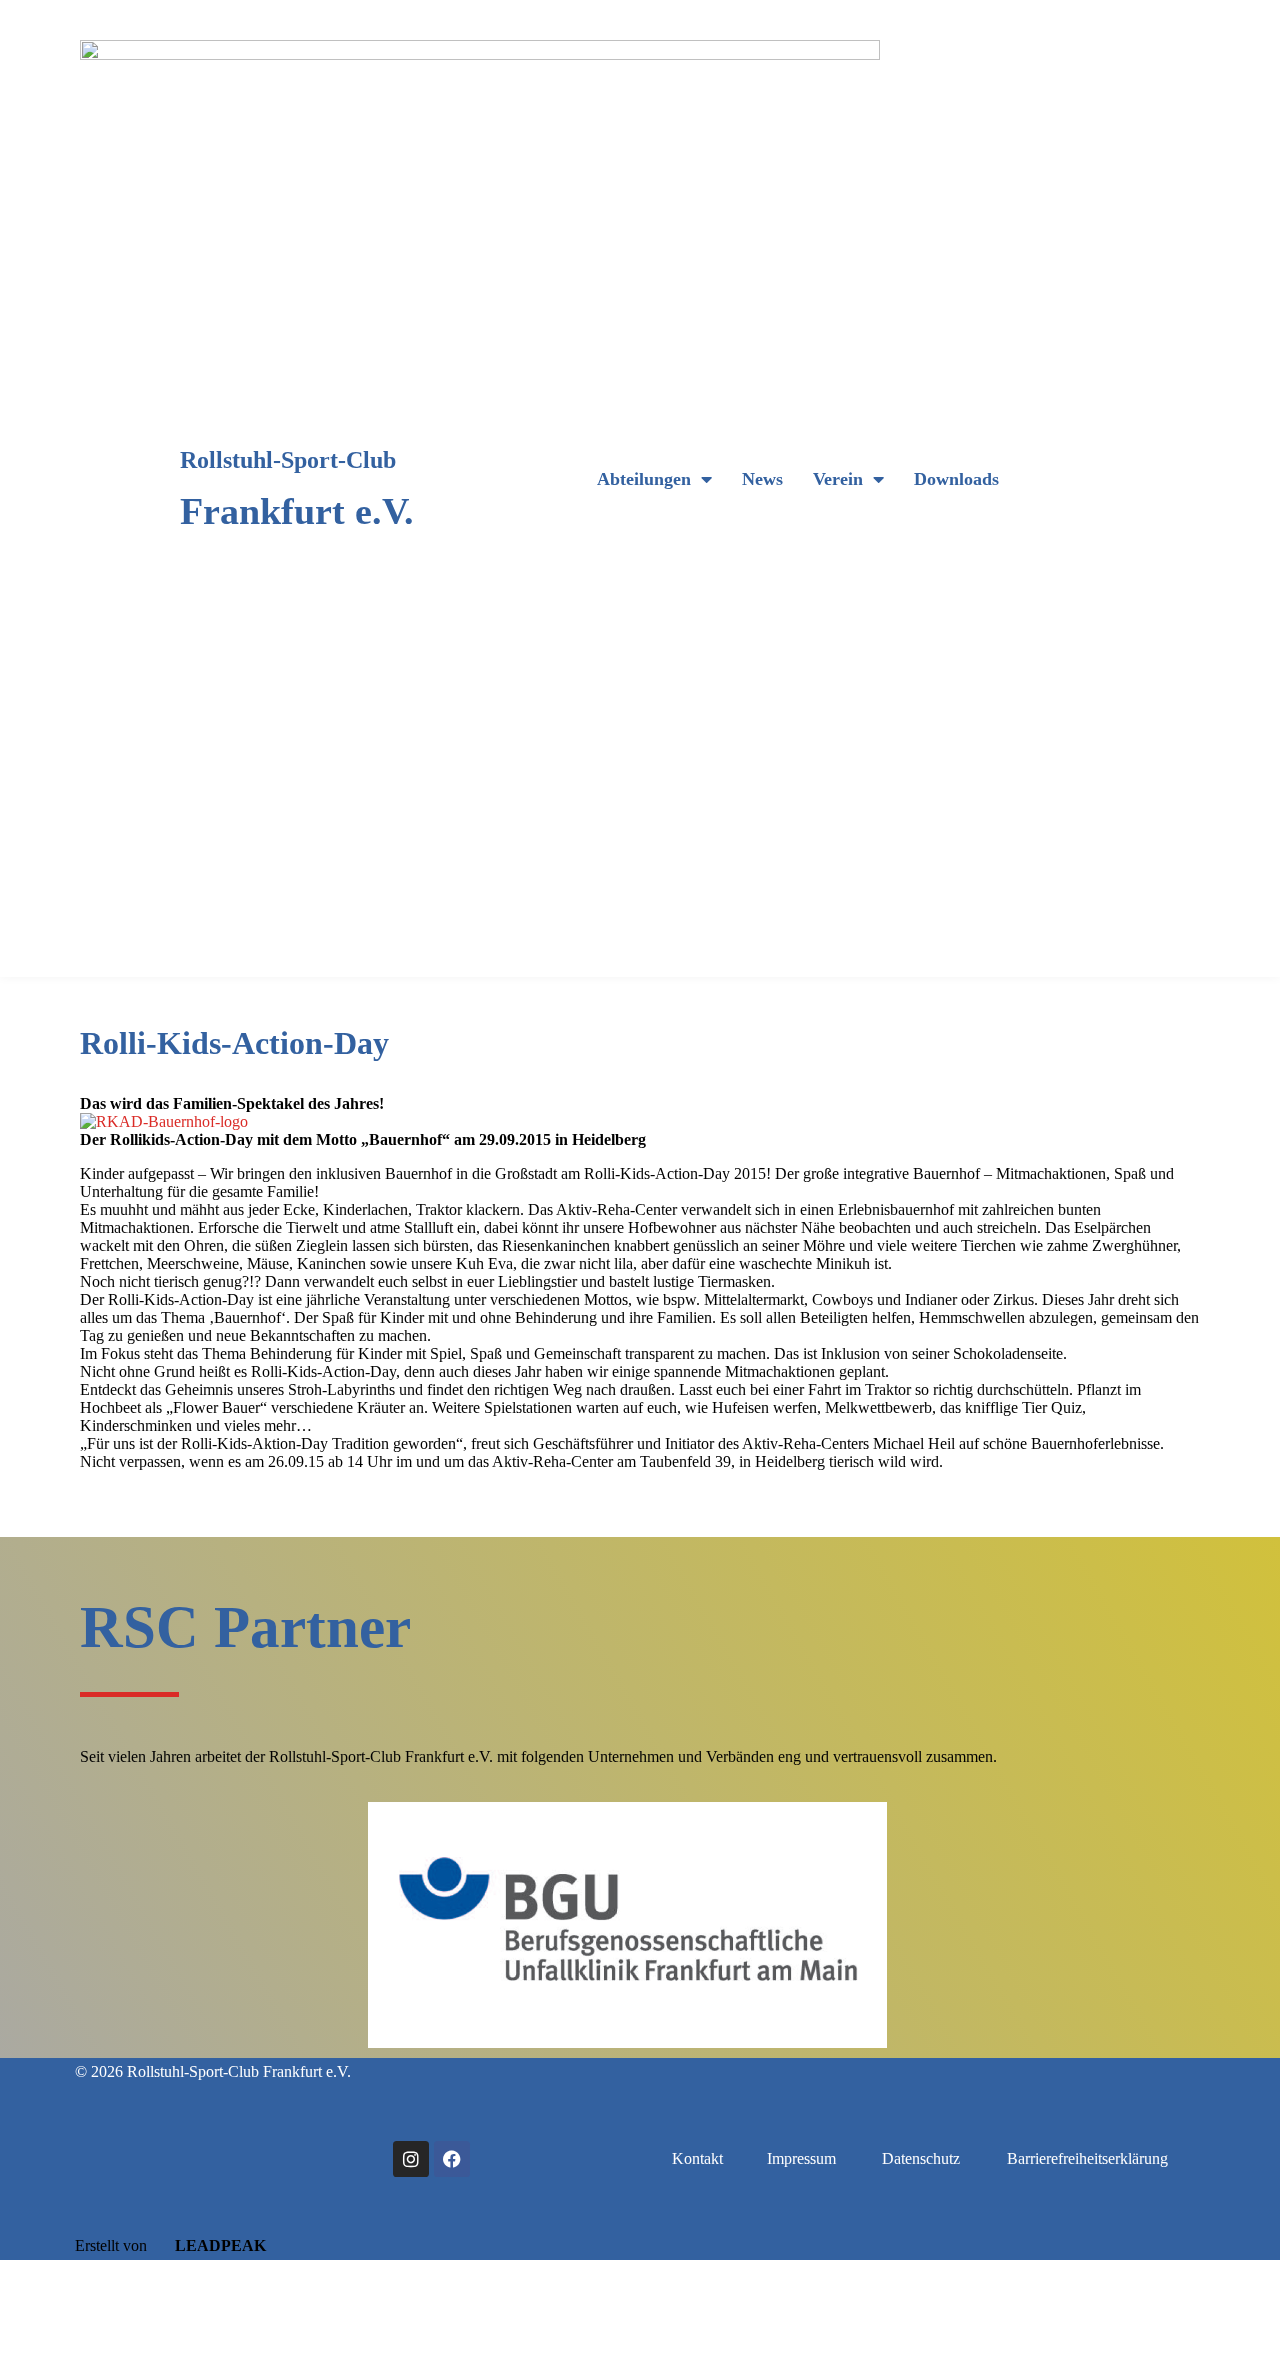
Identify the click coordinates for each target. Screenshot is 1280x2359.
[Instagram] (411, 2159)
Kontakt (697, 2158)
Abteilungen (644, 479)
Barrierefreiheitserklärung (1087, 2158)
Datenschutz (921, 2158)
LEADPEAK (218, 2245)
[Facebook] (452, 2159)
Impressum (801, 2158)
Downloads (956, 479)
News (762, 479)
